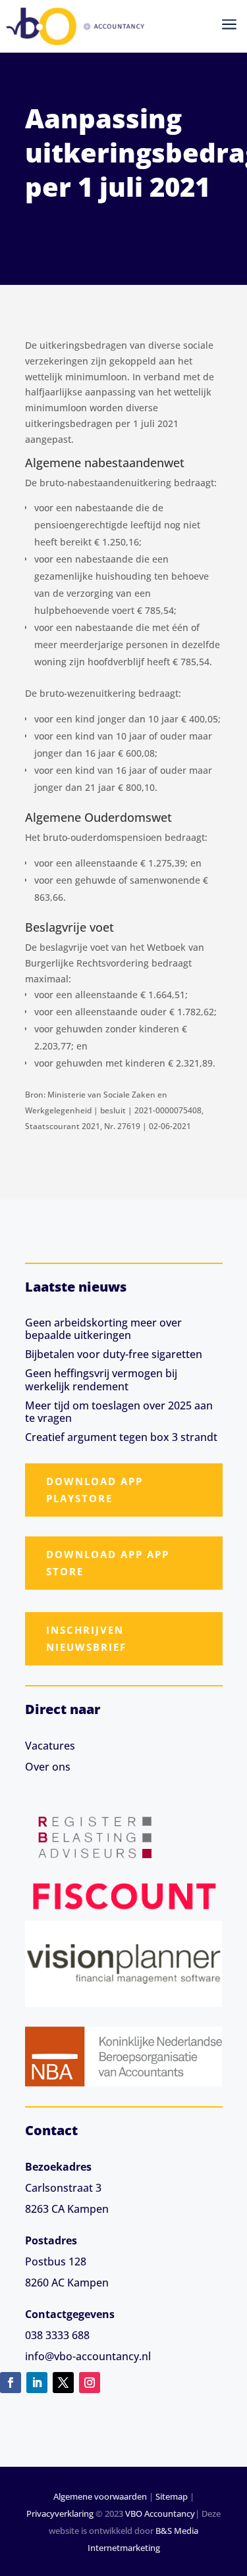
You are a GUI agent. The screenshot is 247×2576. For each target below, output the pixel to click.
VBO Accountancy (160, 2513)
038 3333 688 (57, 2335)
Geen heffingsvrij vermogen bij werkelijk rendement (101, 1379)
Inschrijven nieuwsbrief (86, 1638)
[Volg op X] (63, 2383)
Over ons (48, 1767)
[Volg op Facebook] (11, 2383)
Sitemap (172, 2496)
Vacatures (50, 1746)
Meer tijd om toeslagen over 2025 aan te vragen (119, 1412)
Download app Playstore (95, 1490)
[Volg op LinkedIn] (37, 2383)
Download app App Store (108, 1563)
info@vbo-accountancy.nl (88, 2356)
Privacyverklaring (60, 2513)
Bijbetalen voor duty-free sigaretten (114, 1354)
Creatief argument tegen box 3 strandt (121, 1437)
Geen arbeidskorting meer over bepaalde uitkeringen (103, 1329)
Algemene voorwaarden (100, 2496)
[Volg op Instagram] (90, 2383)
